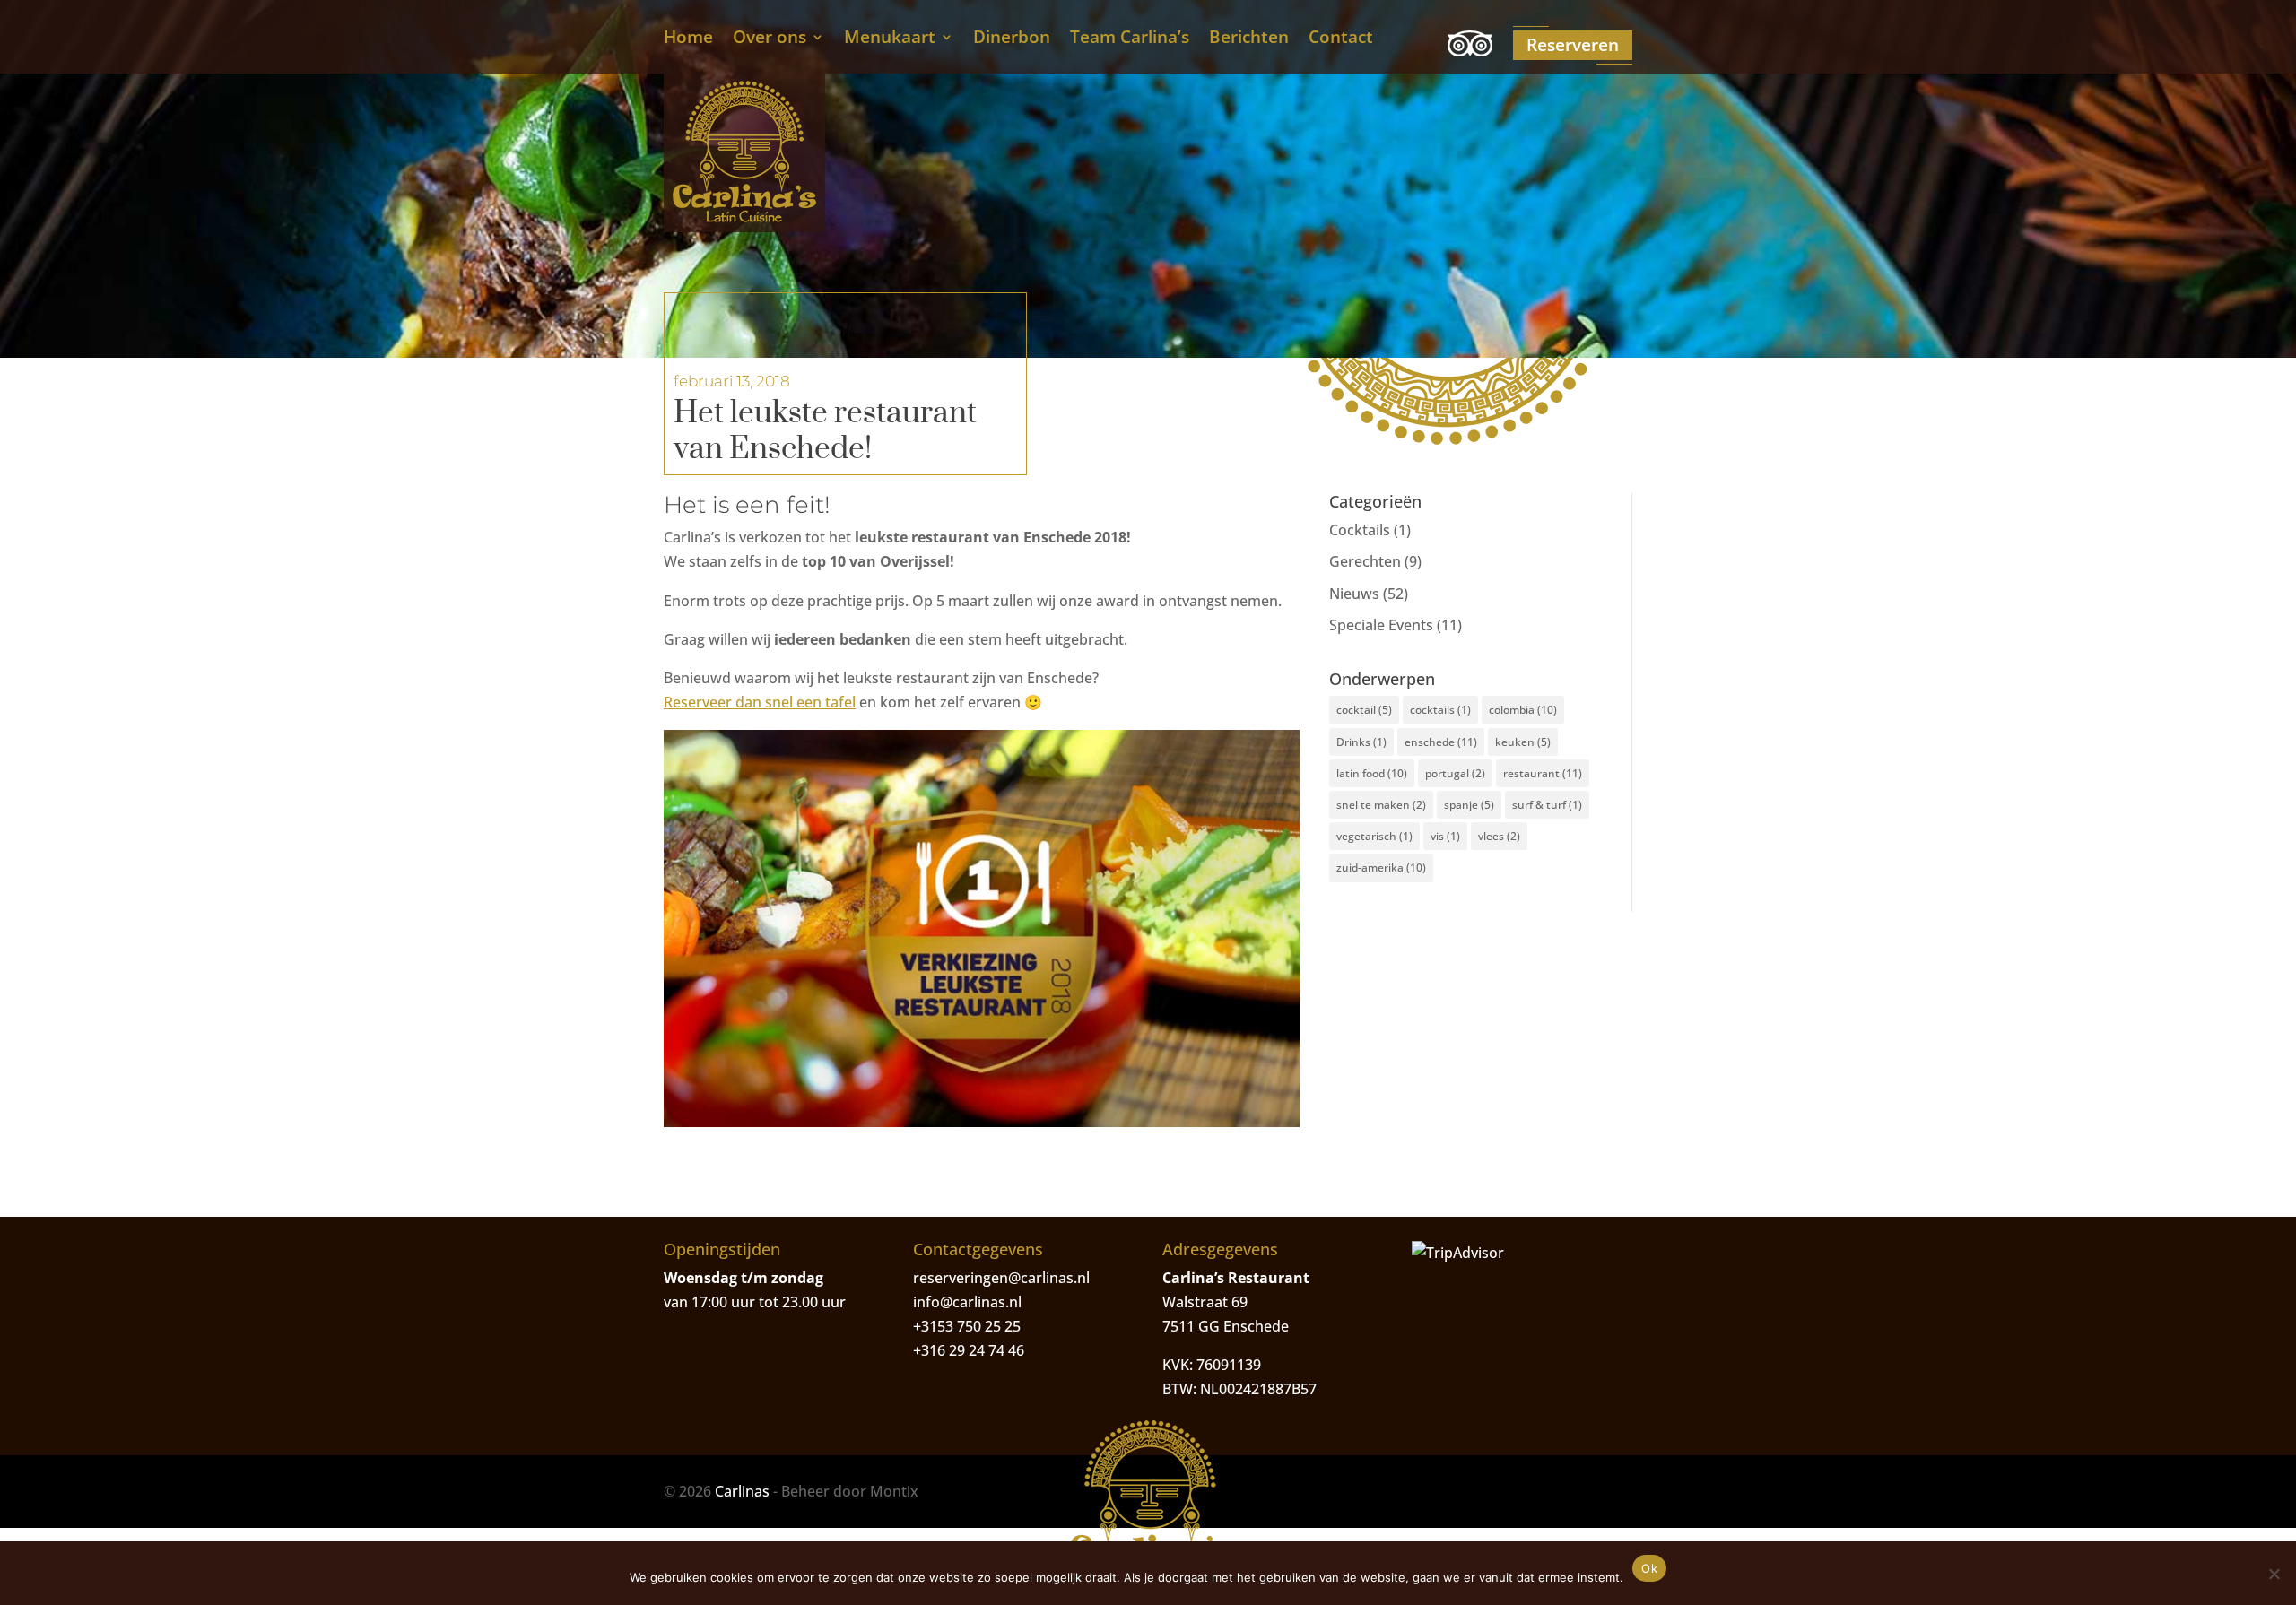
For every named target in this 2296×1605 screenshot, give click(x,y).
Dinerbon (1012, 39)
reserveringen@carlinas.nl (1001, 1278)
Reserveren (1573, 45)
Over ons (770, 39)
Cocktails (1360, 530)
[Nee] (2274, 1574)
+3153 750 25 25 (967, 1326)
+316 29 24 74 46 (969, 1350)
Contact (1341, 39)
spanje (1469, 805)
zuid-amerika (1381, 868)
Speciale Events (1381, 625)
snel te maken (1381, 805)
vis (1445, 836)
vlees (1499, 836)
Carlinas (742, 1491)
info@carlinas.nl (967, 1302)
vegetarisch (1374, 836)
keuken (1523, 742)
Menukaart (890, 39)
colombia (1523, 710)
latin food (1372, 773)
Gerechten (1365, 561)
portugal (1455, 773)
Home (688, 39)
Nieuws (1354, 594)
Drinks (1361, 742)
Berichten (1249, 39)
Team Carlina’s (1130, 39)
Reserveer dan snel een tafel (760, 702)
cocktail (1364, 710)
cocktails (1440, 710)
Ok (1649, 1568)
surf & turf (1547, 805)
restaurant (1543, 773)
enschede (1441, 742)
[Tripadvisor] (1470, 47)
